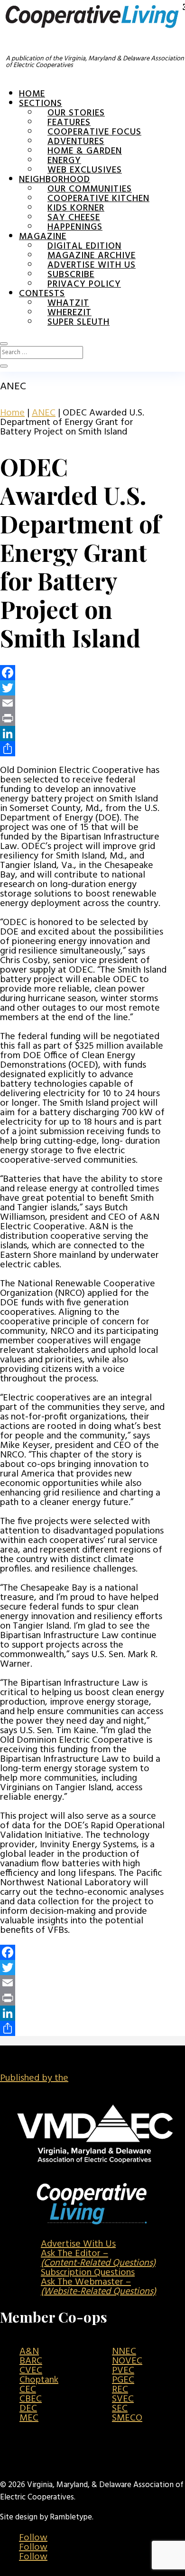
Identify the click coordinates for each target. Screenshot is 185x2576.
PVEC (123, 2371)
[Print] (83, 718)
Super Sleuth (79, 322)
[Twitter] (83, 688)
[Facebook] (83, 673)
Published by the (34, 2078)
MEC (29, 2418)
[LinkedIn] (83, 733)
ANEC (44, 413)
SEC (120, 2409)
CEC (28, 2390)
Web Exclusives (85, 170)
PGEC (123, 2380)
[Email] (83, 703)
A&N (29, 2352)
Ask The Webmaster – (98, 2287)
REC (120, 2390)
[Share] (83, 749)
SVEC (123, 2399)
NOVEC (127, 2361)
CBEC (31, 2399)
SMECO (127, 2418)
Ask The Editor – (98, 2258)
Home (32, 94)
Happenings (75, 227)
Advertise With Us (78, 2244)
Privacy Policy (84, 284)
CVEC (31, 2371)
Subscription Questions (88, 2273)
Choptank (39, 2380)
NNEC (124, 2352)
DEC (28, 2409)
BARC (31, 2361)
